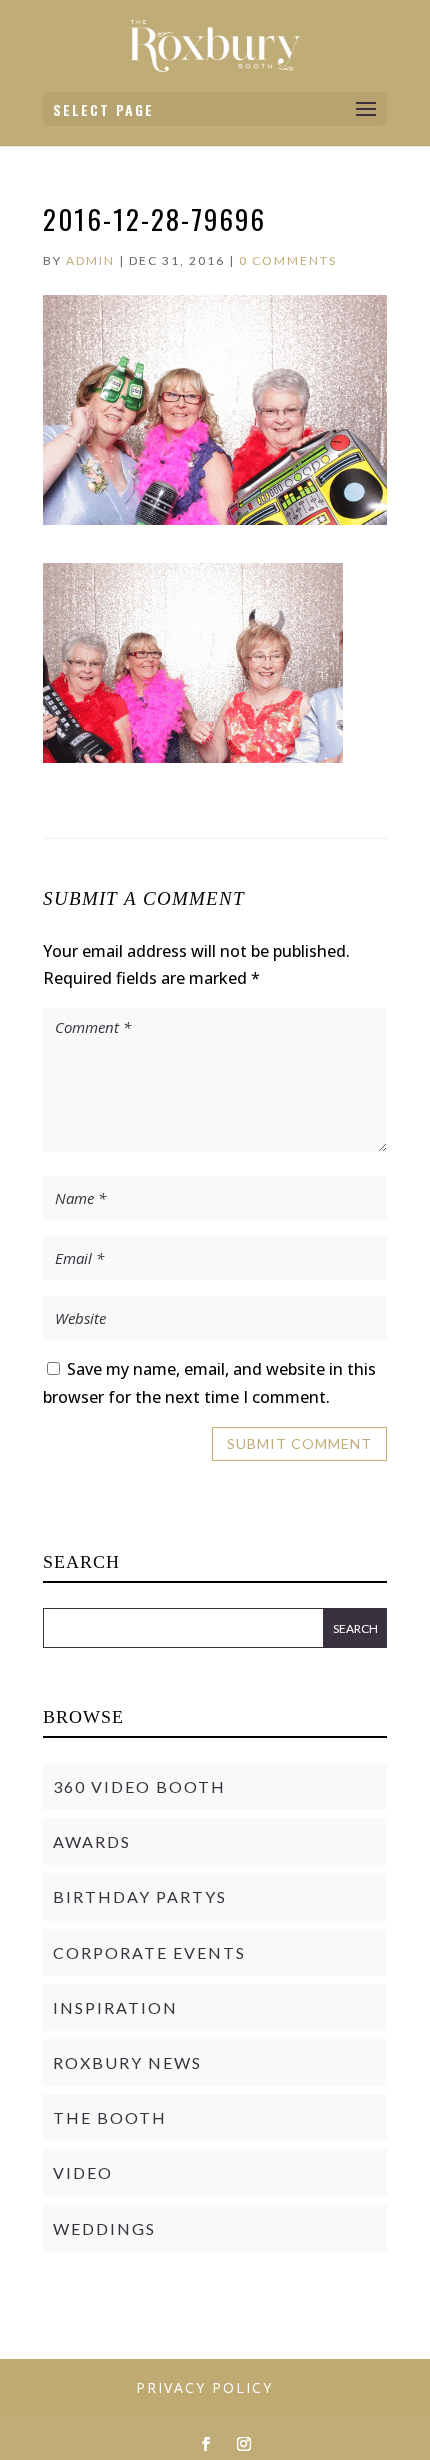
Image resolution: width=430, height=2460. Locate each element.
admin (90, 260)
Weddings (104, 2228)
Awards (92, 1841)
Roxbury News (127, 2062)
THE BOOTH (110, 2117)
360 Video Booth (139, 1786)
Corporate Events (149, 1952)
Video (83, 2172)
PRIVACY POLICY (204, 2387)
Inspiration (115, 2007)
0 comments (288, 260)
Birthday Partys (140, 1896)
